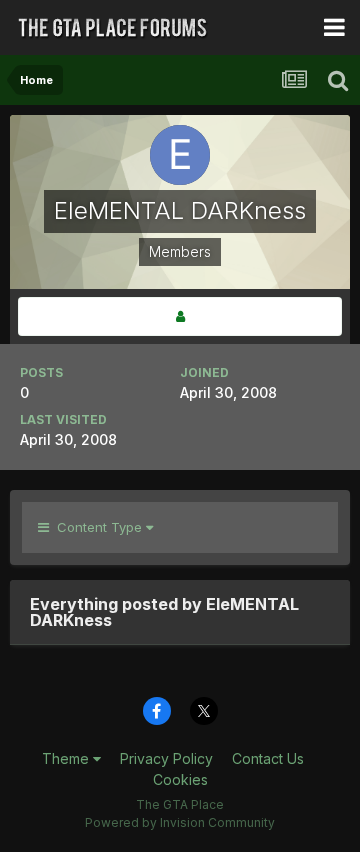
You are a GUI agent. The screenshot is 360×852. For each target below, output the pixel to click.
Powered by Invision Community (180, 822)
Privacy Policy (166, 758)
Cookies (180, 779)
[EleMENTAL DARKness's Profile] (180, 316)
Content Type (97, 527)
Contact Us (268, 758)
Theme (67, 758)
